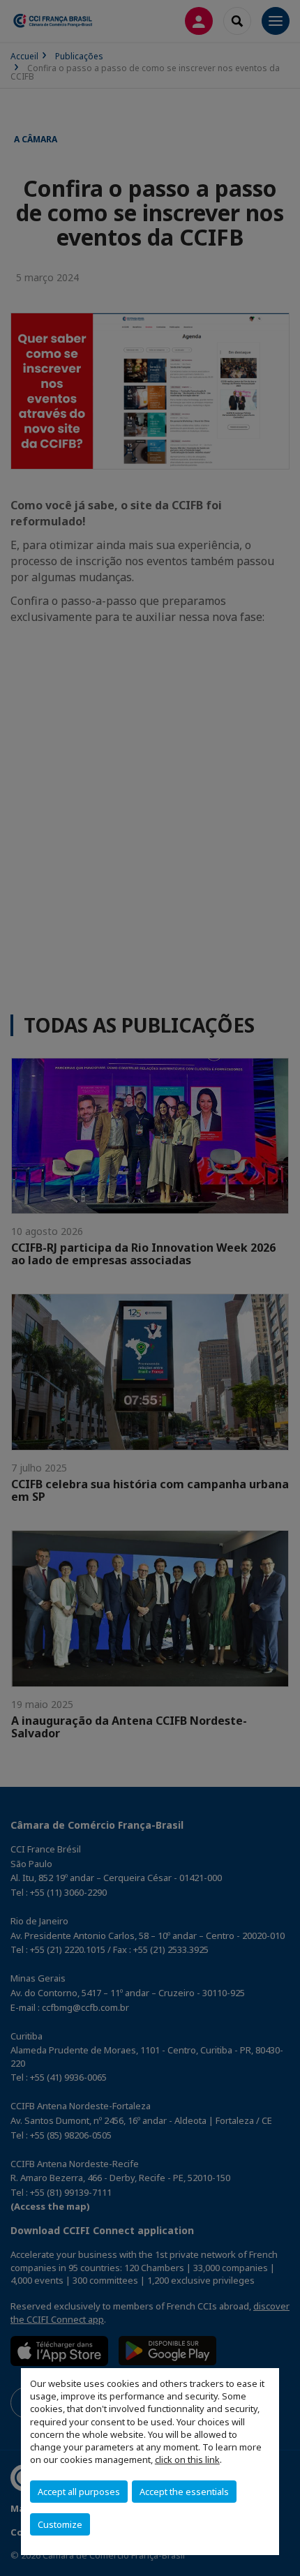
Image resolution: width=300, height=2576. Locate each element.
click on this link (187, 2459)
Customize (60, 2524)
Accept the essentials (184, 2492)
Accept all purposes (79, 2492)
